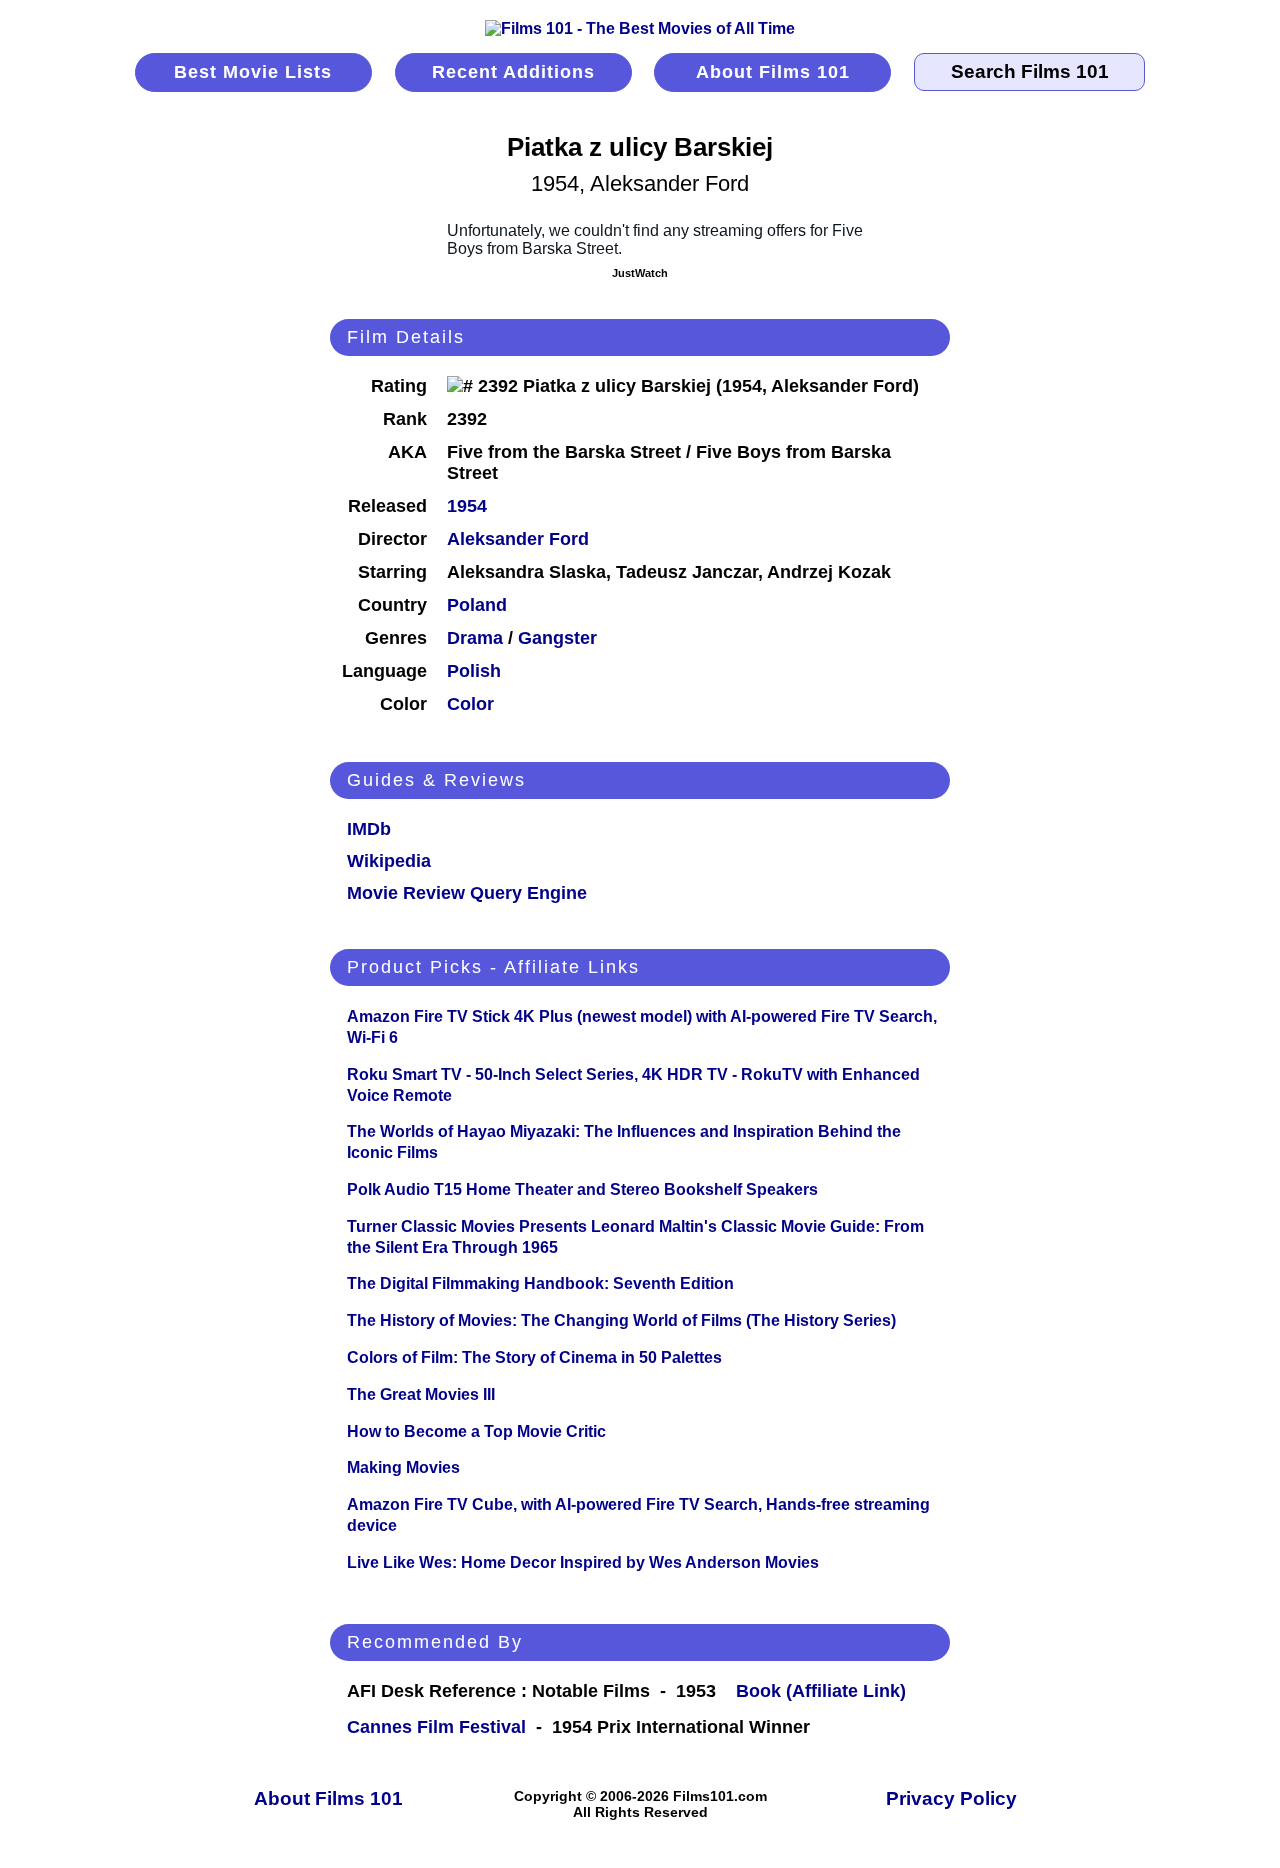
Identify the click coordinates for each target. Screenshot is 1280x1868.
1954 (467, 506)
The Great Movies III (421, 1394)
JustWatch (640, 273)
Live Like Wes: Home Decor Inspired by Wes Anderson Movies (583, 1562)
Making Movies (403, 1467)
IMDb (369, 829)
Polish (474, 671)
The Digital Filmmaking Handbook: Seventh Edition (540, 1283)
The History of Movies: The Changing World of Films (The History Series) (621, 1320)
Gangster (557, 638)
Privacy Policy (951, 1798)
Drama (475, 638)
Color (470, 704)
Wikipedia (389, 861)
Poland (477, 605)
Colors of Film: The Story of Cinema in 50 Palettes (534, 1357)
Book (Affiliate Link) (821, 1691)
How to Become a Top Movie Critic (476, 1431)
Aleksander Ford (518, 539)
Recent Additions (513, 72)
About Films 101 (773, 72)
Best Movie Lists (253, 72)
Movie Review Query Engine (467, 893)
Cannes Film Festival (436, 1727)
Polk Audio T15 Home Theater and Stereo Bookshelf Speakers (582, 1189)
